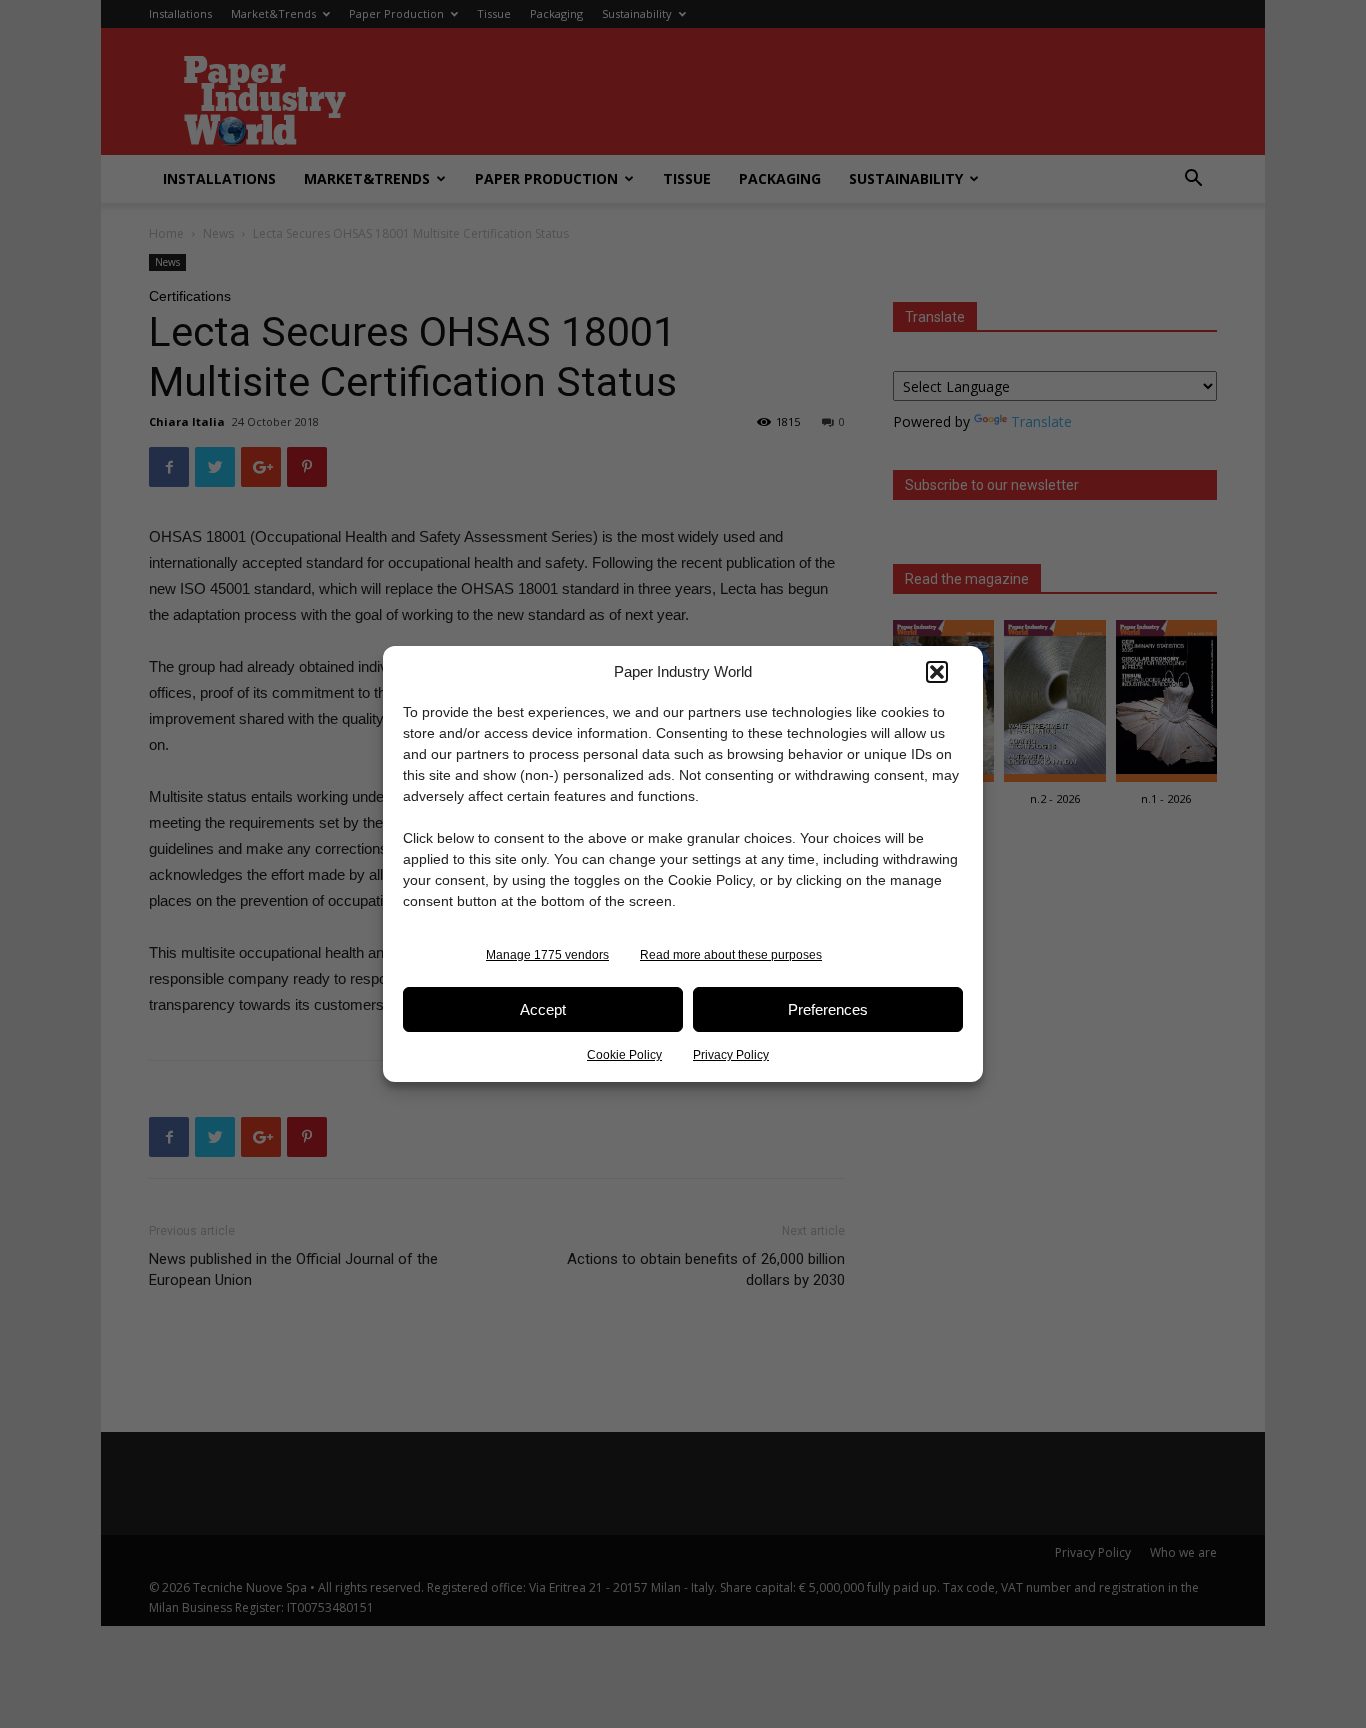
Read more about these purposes (731, 955)
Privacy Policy (731, 1055)
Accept (543, 1009)
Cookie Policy (624, 1055)
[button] (937, 672)
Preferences (828, 1009)
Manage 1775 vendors (547, 955)
